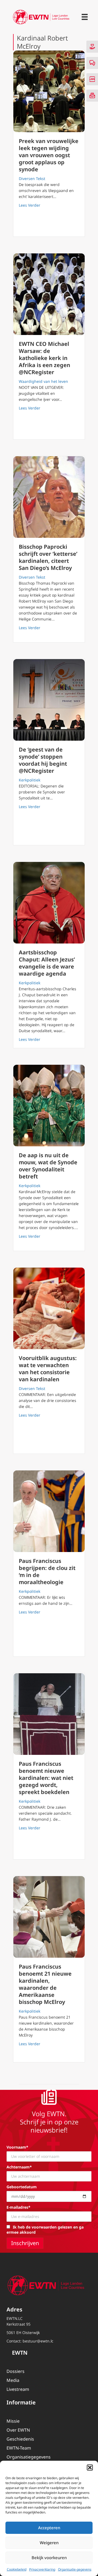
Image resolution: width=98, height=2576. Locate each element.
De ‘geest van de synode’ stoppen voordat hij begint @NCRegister (43, 760)
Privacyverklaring (42, 2569)
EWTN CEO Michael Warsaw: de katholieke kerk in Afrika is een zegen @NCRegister (45, 358)
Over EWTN (18, 2430)
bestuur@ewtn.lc (38, 2341)
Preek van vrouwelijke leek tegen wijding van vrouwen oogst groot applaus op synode (49, 155)
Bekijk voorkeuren (49, 2558)
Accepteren (49, 2528)
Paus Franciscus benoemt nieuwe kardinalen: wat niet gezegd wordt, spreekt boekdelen (46, 1778)
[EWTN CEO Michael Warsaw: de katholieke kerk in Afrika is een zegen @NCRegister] (49, 294)
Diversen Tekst (32, 179)
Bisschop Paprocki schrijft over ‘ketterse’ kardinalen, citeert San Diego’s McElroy (48, 557)
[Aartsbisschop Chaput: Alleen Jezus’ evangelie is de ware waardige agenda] (49, 903)
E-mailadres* (19, 2207)
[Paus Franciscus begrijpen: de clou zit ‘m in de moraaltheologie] (49, 1511)
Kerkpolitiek (30, 780)
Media (13, 2380)
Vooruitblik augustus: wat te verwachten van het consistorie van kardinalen (48, 1369)
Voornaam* (17, 2147)
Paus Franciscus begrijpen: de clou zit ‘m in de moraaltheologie (47, 1571)
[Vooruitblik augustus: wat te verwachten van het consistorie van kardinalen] (49, 1308)
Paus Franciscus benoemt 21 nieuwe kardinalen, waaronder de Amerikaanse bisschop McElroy (45, 1984)
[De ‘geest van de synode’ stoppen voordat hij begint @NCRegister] (49, 700)
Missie (13, 2421)
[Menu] (85, 17)
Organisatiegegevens (29, 2457)
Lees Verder (30, 205)
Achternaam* (19, 2167)
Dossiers (16, 2371)
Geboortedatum (22, 2187)
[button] (90, 2468)
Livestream (18, 2389)
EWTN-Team (19, 2448)
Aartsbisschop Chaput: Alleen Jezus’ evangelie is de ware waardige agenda (47, 963)
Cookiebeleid (17, 2569)
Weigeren (49, 2543)
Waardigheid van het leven (43, 381)
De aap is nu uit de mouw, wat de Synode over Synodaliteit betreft (48, 1166)
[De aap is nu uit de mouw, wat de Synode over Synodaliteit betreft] (49, 1106)
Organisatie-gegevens (75, 2569)
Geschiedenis (20, 2439)
